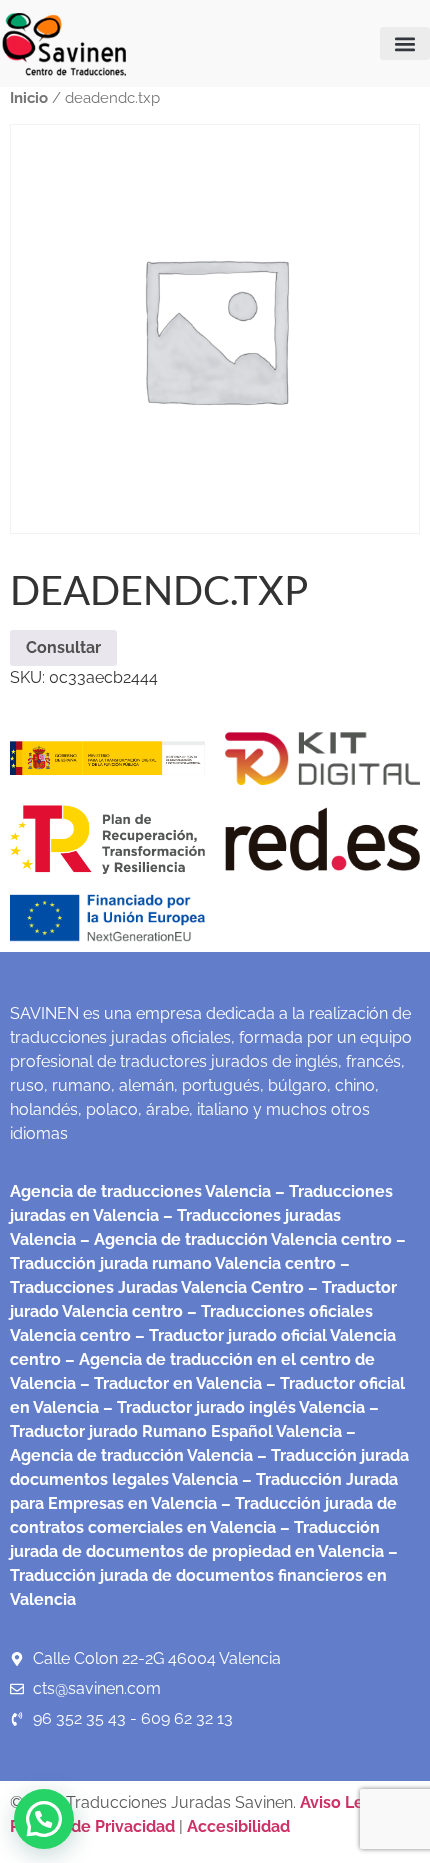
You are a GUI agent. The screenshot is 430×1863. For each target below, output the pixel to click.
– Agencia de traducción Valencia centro (234, 1239)
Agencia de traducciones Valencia (140, 1191)
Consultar (63, 647)
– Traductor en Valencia (169, 1383)
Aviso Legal (346, 1802)
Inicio (29, 97)
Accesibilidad (238, 1826)
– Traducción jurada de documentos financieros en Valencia (204, 1575)
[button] (405, 43)
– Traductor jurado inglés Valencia (234, 1407)
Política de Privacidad (92, 1826)
